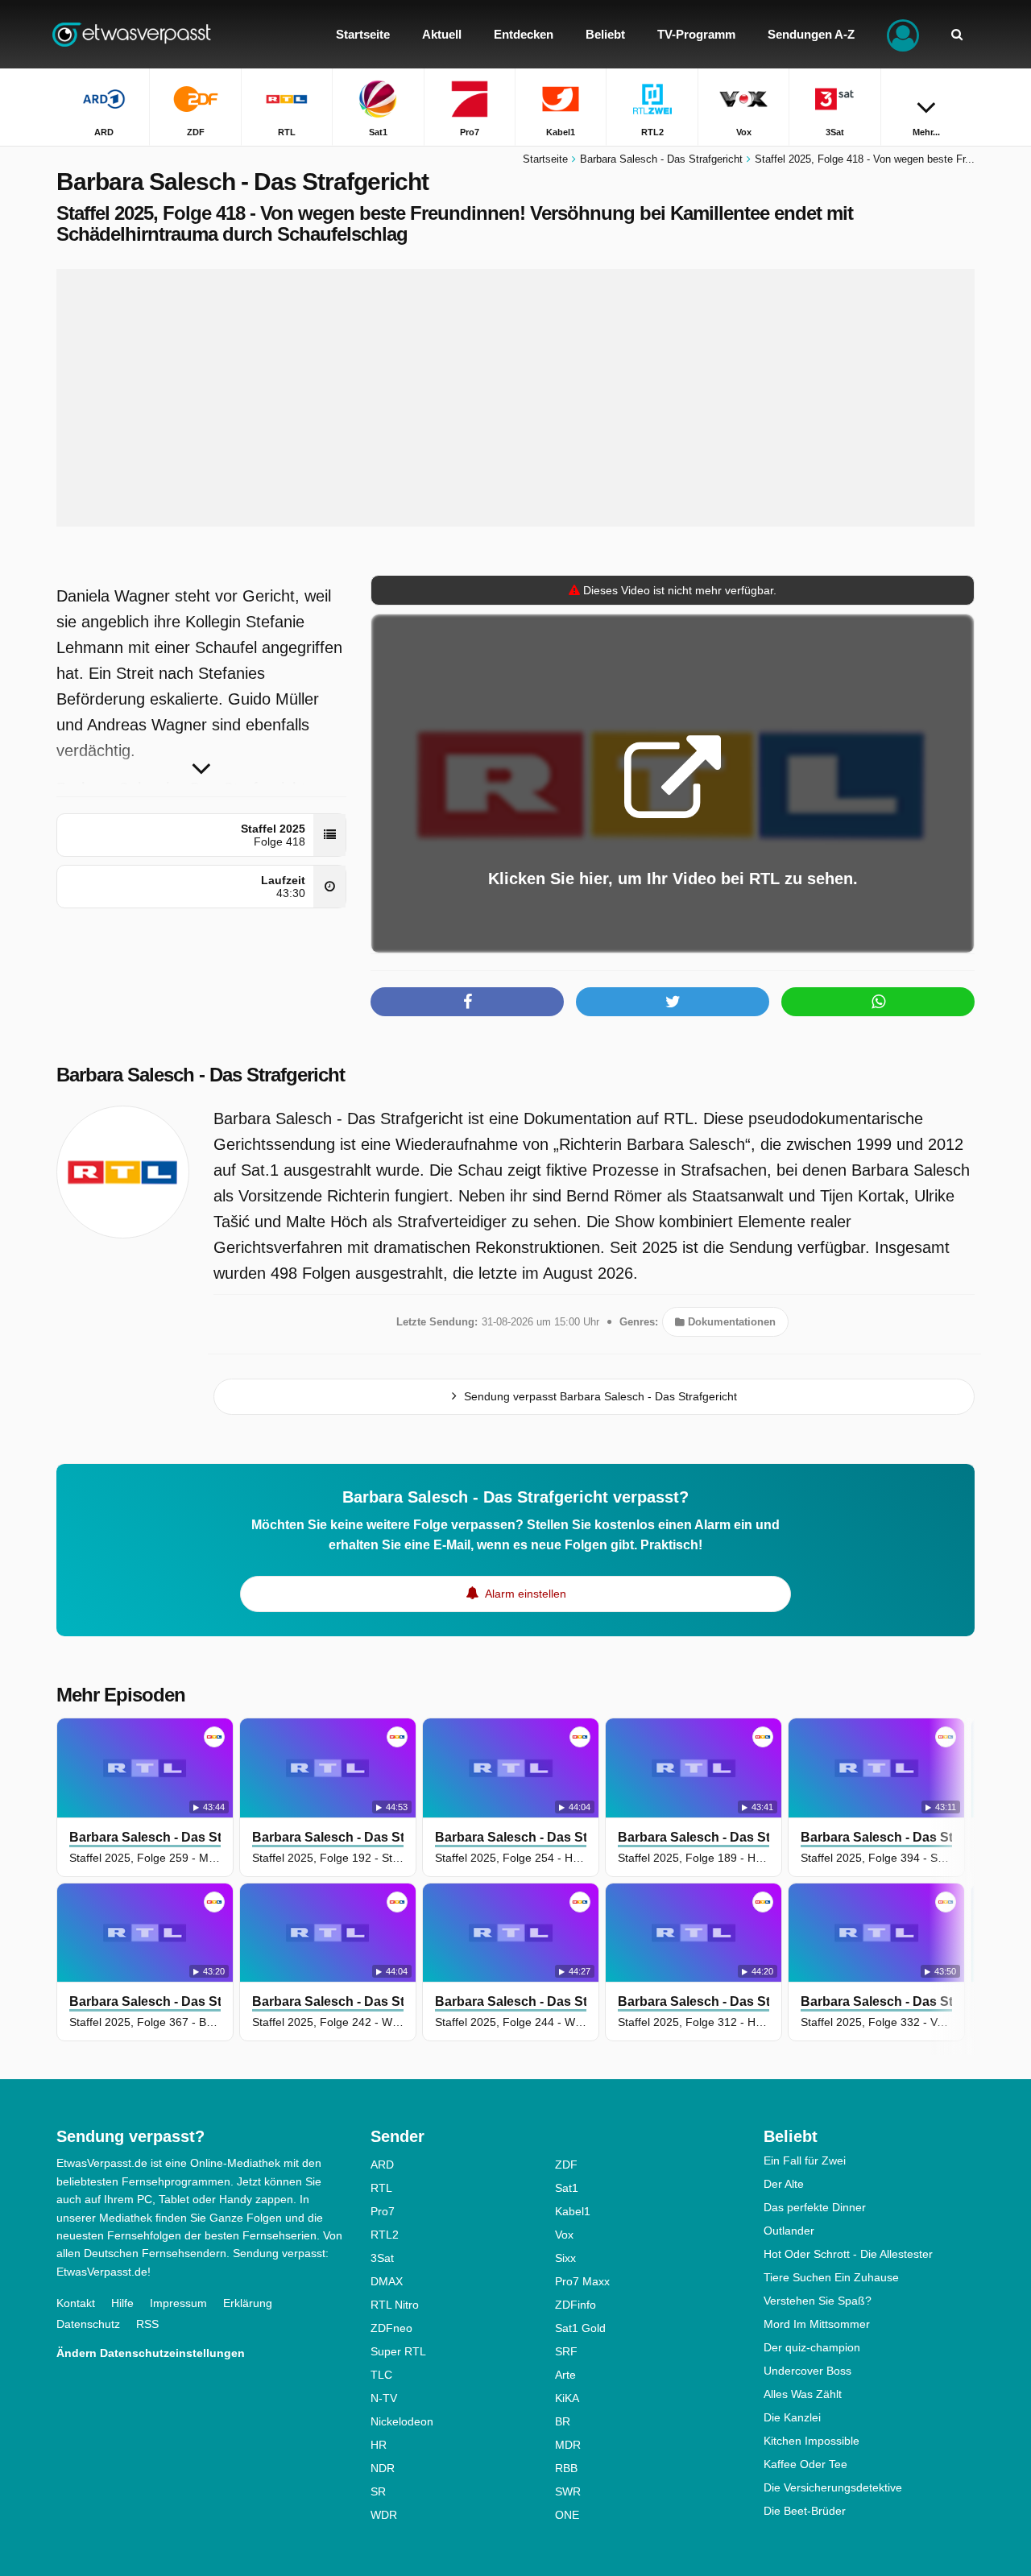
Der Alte (784, 2184)
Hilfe (122, 2303)
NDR (383, 2468)
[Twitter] (673, 1002)
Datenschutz (88, 2324)
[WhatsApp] (878, 1002)
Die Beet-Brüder (805, 2511)
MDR (568, 2445)
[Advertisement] (515, 398)
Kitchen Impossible (812, 2441)
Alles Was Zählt (803, 2394)
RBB (566, 2468)
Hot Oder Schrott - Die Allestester (848, 2254)
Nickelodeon (402, 2421)
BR (563, 2421)
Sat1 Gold (580, 2328)
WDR (384, 2515)
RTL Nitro (395, 2305)
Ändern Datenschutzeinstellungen (151, 2353)
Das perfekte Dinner (815, 2207)
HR (379, 2445)
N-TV (384, 2398)
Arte (565, 2375)
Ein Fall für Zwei (805, 2160)
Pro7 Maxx (582, 2281)
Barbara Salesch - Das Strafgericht (201, 1075)
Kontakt (76, 2303)
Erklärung (248, 2303)
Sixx (565, 2258)
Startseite (545, 159)
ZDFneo (391, 2328)
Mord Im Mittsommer (817, 2324)
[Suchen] (957, 34)
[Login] (903, 34)
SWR (568, 2491)
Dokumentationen (730, 1322)
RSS (147, 2324)
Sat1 (567, 2188)
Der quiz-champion (812, 2347)
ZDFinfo (576, 2305)
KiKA (567, 2398)
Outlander (789, 2231)
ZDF (566, 2165)
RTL (381, 2188)
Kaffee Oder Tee (805, 2464)
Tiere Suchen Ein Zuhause (831, 2277)
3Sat (382, 2258)
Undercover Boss (807, 2371)
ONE (567, 2515)
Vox (564, 2235)
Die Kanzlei (792, 2417)
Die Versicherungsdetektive (833, 2487)
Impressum (178, 2303)
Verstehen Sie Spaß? (818, 2301)
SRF (566, 2351)
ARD (382, 2165)
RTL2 (385, 2235)
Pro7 (383, 2211)
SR (378, 2491)
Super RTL (398, 2351)
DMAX (387, 2281)
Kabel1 (573, 2211)
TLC (381, 2375)
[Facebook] (467, 1002)
